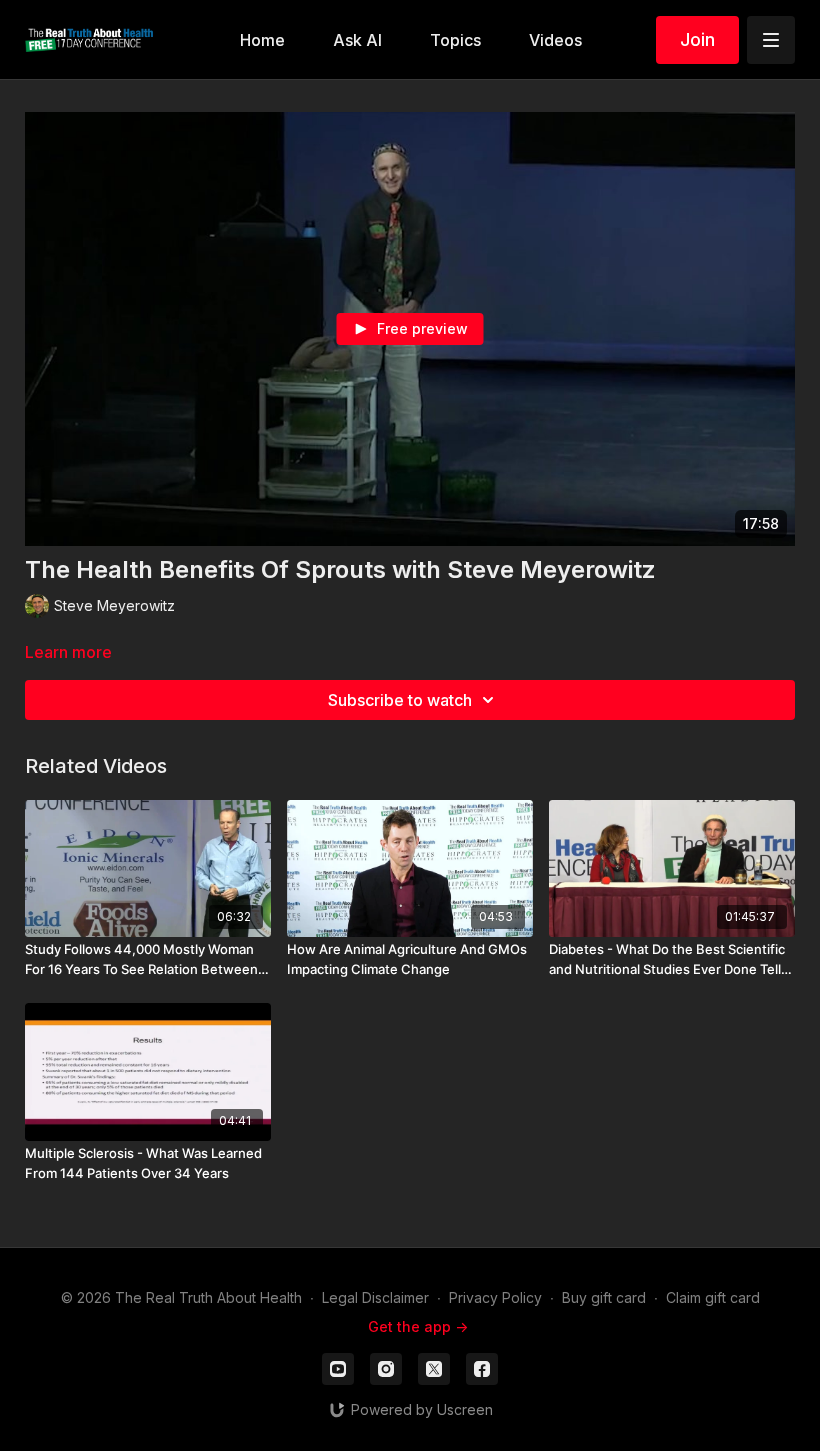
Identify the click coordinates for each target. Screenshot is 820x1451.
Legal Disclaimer (375, 1297)
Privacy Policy (495, 1297)
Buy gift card (604, 1297)
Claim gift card (713, 1297)
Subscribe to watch (400, 700)
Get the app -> (418, 1326)
